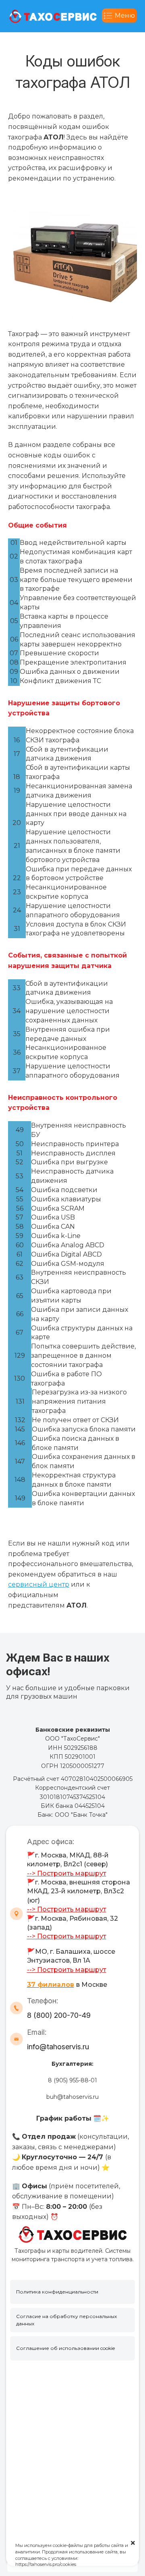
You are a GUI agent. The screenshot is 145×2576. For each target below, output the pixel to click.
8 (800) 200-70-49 (59, 2015)
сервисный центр (39, 1584)
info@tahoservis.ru (58, 2047)
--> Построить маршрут (67, 1873)
